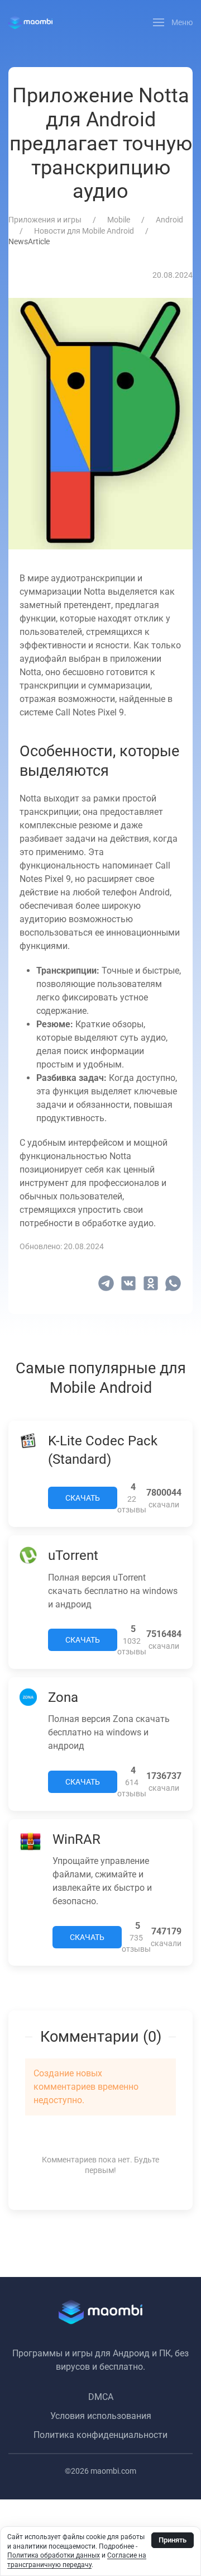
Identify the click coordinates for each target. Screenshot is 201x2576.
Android (169, 220)
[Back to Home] (30, 22)
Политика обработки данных (54, 2555)
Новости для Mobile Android (84, 231)
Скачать (83, 1498)
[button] (173, 22)
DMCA (101, 2397)
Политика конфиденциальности (100, 2435)
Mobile (119, 220)
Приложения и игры (45, 220)
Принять (173, 2540)
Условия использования (101, 2416)
